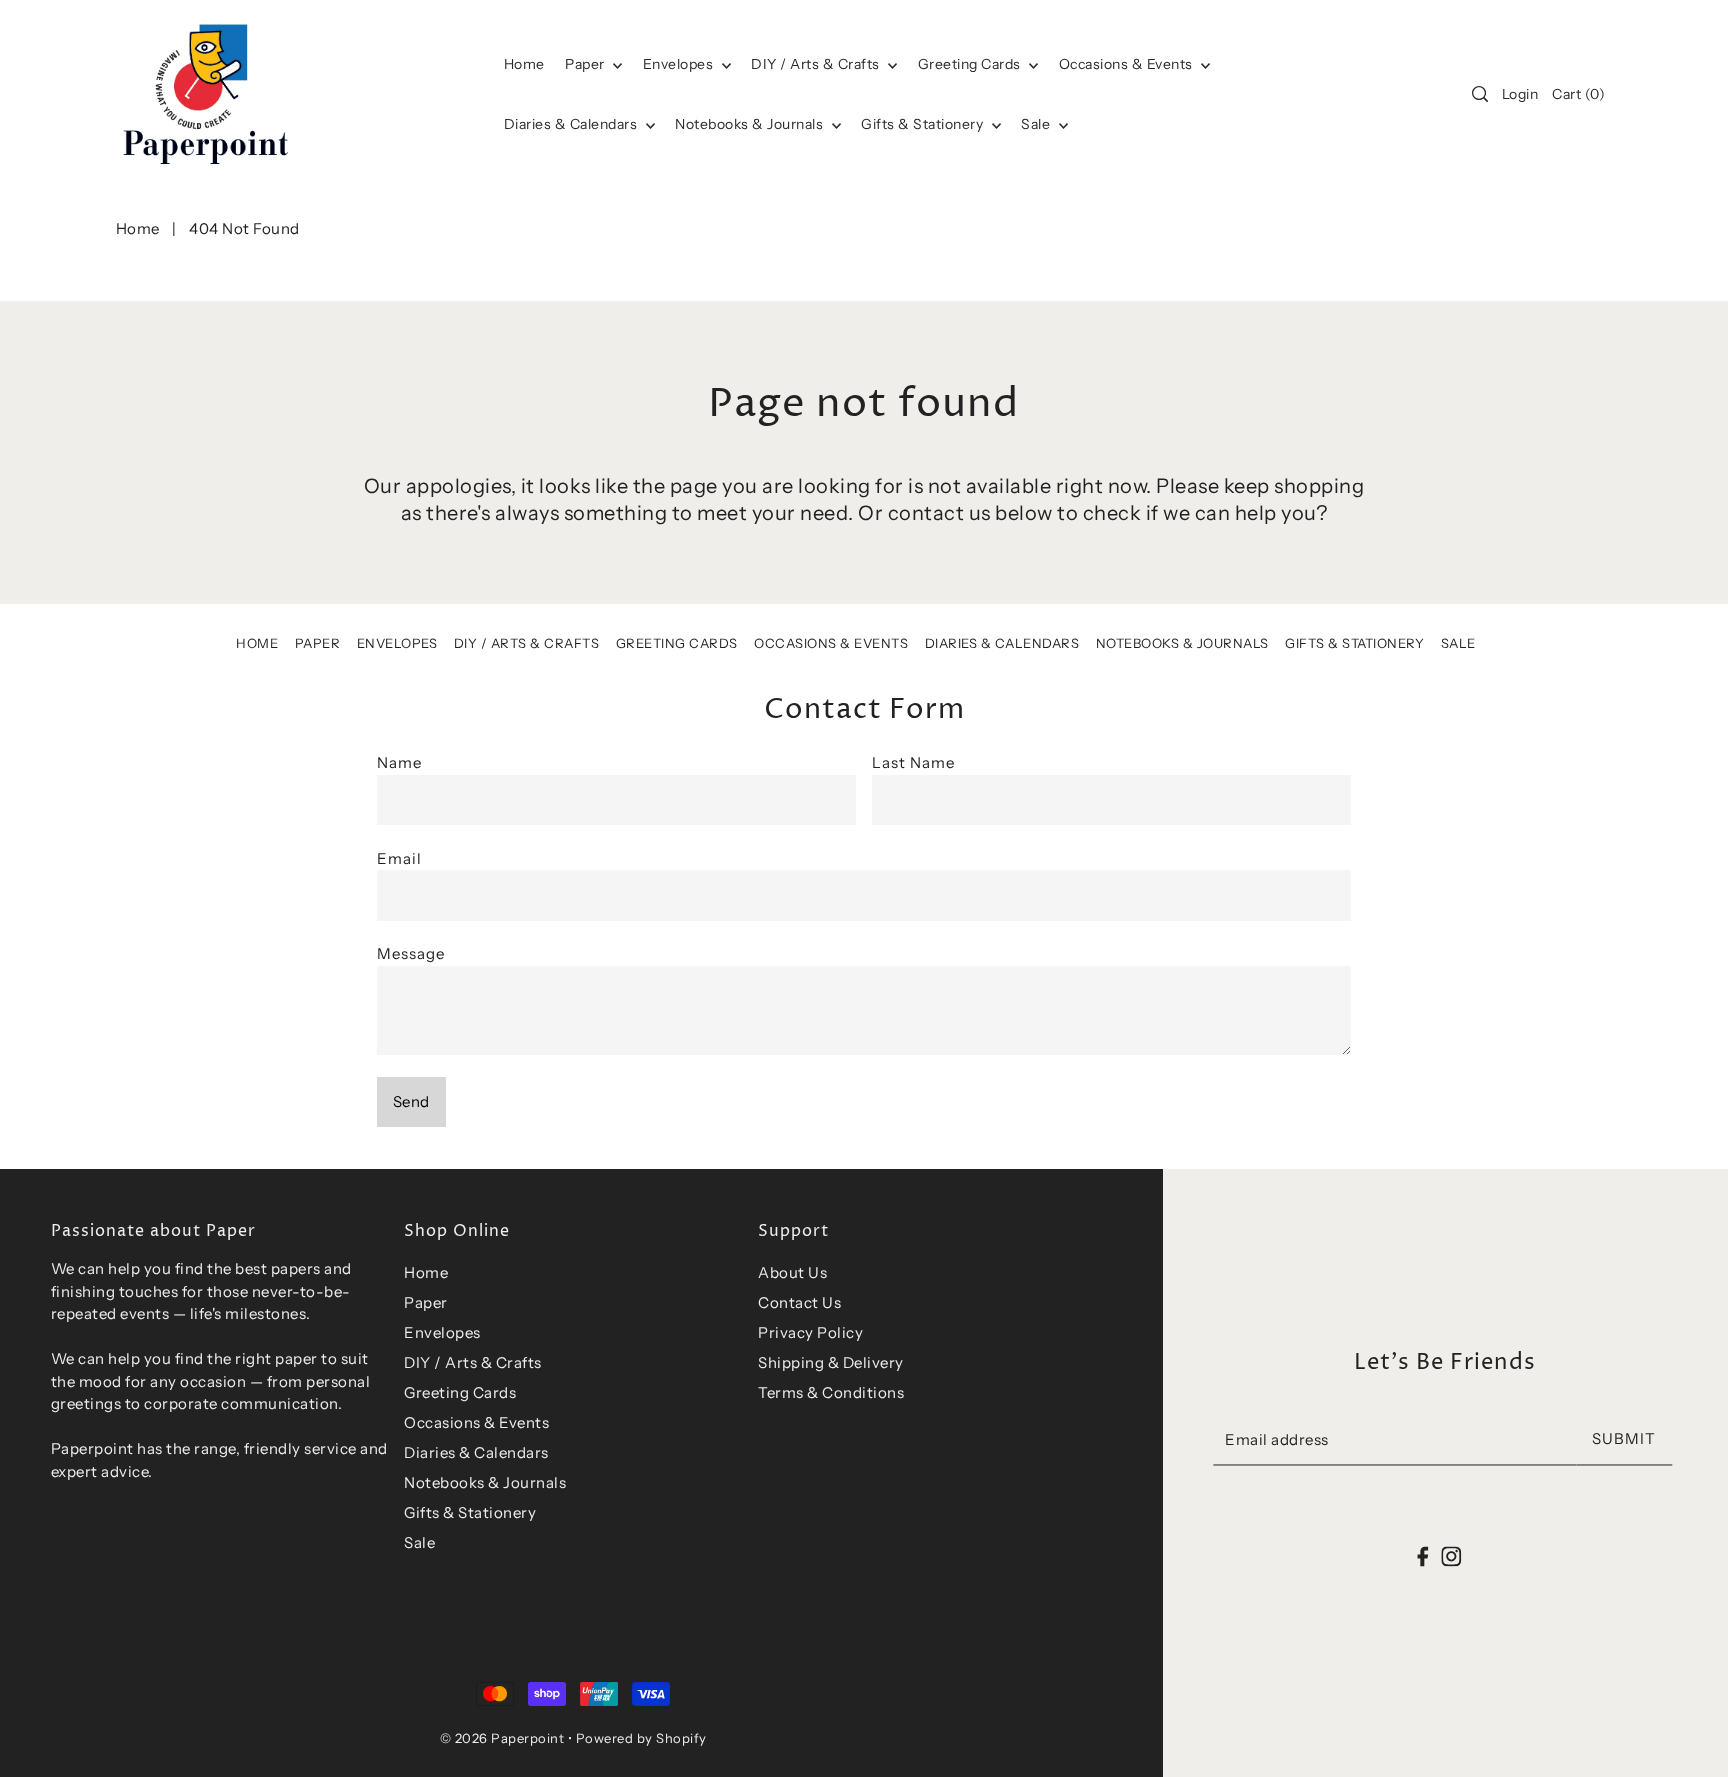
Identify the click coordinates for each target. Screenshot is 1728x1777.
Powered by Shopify (641, 1738)
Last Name (913, 762)
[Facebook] (1423, 1556)
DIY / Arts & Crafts (817, 64)
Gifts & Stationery (924, 124)
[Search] (1480, 94)
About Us (792, 1272)
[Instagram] (1451, 1556)
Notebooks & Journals (751, 124)
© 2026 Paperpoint (502, 1738)
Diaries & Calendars (572, 124)
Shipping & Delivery (831, 1362)
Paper (586, 64)
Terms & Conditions (831, 1392)
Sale (1037, 124)
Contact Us (799, 1302)
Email (399, 858)
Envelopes (680, 64)
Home (138, 228)
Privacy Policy (810, 1332)
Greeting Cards (971, 64)
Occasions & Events (831, 643)
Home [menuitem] (524, 64)
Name (399, 762)
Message (411, 953)
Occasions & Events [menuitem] (1128, 64)
